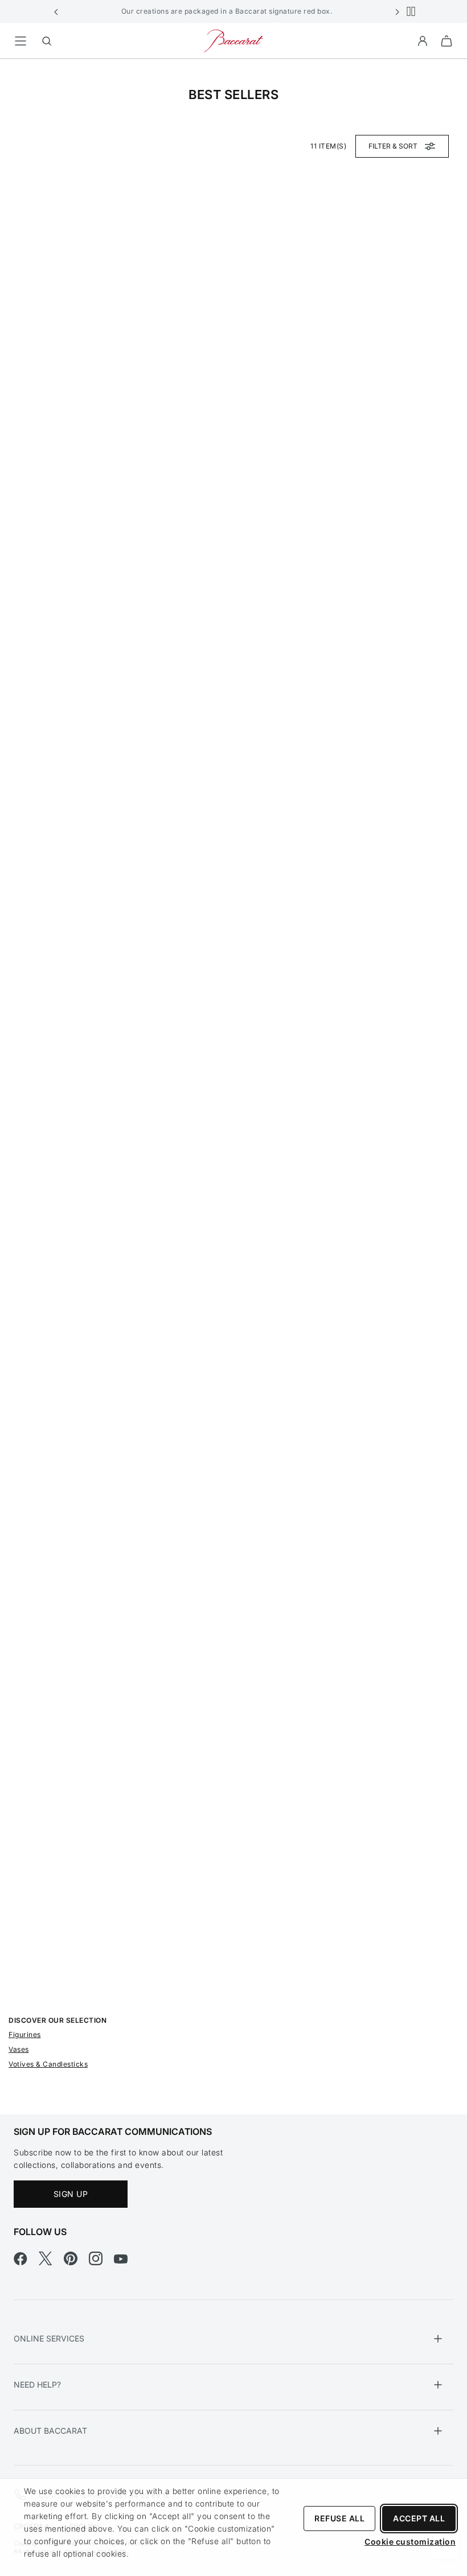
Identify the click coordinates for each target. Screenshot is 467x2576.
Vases (19, 2049)
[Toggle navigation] (21, 41)
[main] (233, 1069)
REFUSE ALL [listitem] (339, 2518)
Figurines (25, 2034)
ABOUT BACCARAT (50, 2431)
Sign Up (71, 2194)
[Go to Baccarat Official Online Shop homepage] (233, 40)
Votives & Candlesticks (48, 2064)
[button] (56, 11)
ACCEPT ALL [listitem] (419, 2518)
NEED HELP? (37, 2384)
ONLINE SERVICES (49, 2338)
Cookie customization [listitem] (410, 2542)
